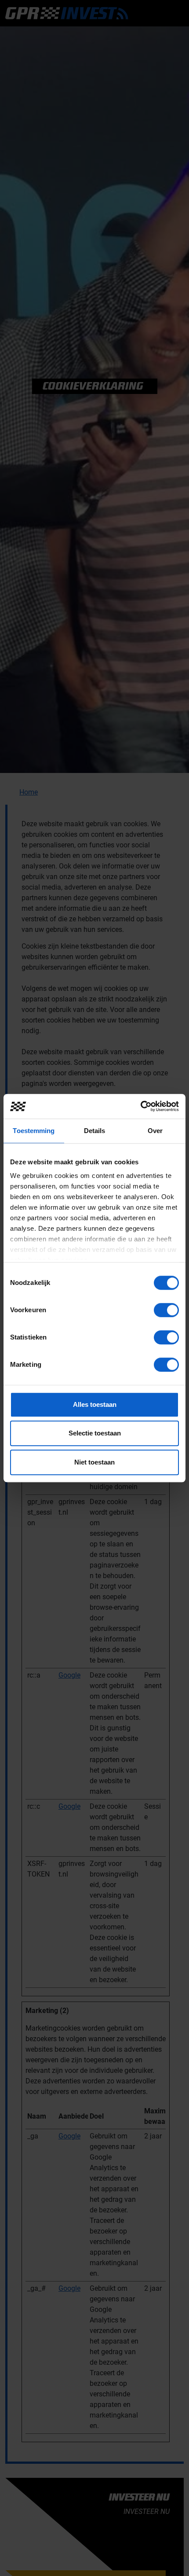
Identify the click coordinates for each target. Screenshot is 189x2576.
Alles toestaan (95, 1404)
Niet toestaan (94, 1462)
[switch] (166, 1310)
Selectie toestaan (95, 1433)
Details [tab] (95, 1131)
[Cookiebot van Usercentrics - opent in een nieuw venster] (140, 1106)
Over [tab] (155, 1131)
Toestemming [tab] (34, 1131)
